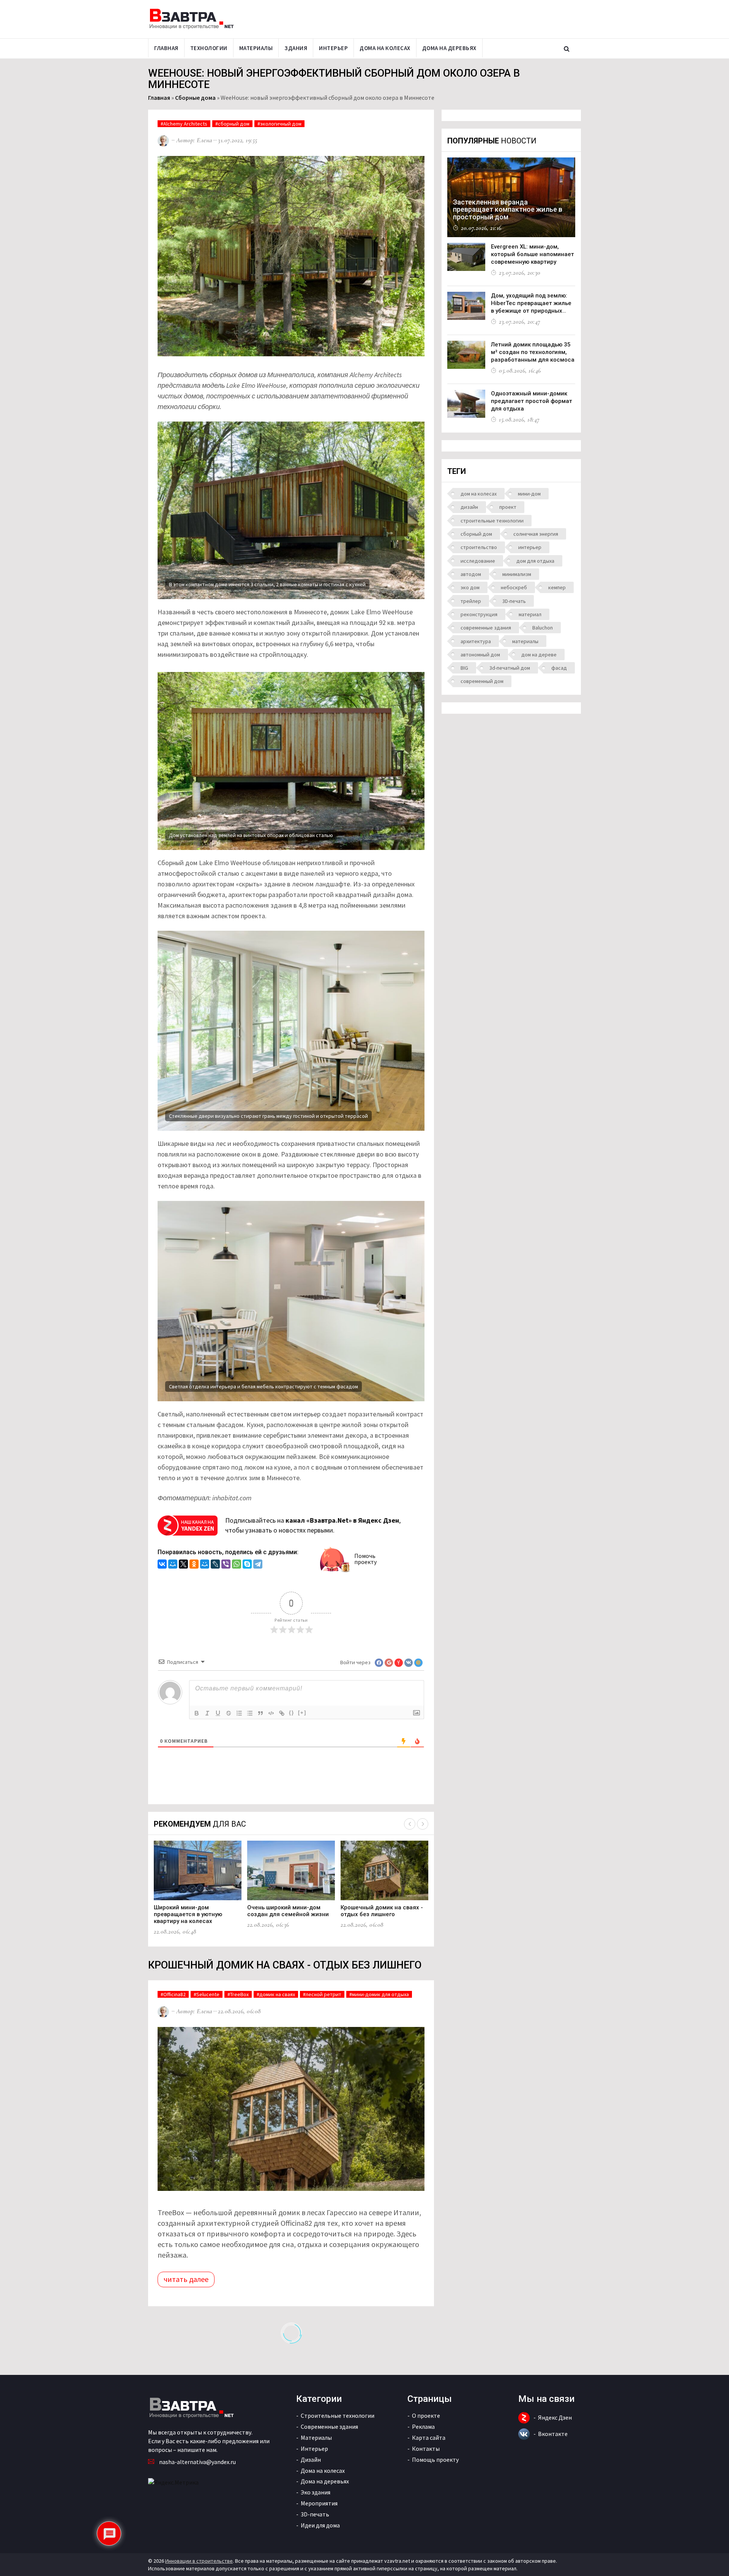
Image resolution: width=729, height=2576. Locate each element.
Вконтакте (553, 2434)
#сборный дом (232, 124)
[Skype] (247, 1565)
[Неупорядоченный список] (250, 1713)
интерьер (530, 547)
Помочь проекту (365, 1559)
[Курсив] (207, 1713)
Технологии (209, 48)
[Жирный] (197, 1713)
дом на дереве (539, 655)
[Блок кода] (271, 1713)
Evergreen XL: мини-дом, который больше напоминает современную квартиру (533, 254)
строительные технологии (492, 521)
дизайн (469, 507)
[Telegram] (258, 1565)
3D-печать (514, 601)
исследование (478, 561)
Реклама (423, 2427)
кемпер (557, 587)
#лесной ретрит (322, 1994)
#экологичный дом (279, 124)
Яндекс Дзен (555, 2417)
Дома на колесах (385, 48)
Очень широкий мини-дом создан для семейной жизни (288, 1911)
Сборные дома (195, 98)
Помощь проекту (435, 2460)
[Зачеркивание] (229, 1713)
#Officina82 (173, 1994)
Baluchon (543, 628)
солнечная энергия (536, 534)
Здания (296, 48)
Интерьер (333, 48)
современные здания (486, 628)
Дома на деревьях (449, 48)
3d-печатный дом (510, 668)
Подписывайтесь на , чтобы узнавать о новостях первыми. (313, 1525)
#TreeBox (238, 1994)
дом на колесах (479, 494)
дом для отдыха (535, 561)
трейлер (471, 601)
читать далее (186, 2279)
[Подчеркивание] (218, 1713)
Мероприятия (319, 2503)
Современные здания (329, 2427)
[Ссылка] (282, 1713)
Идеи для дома (320, 2525)
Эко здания (316, 2492)
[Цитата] (260, 1713)
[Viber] (226, 1565)
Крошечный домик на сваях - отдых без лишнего (382, 1911)
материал (530, 614)
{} (292, 1713)
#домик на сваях (276, 1994)
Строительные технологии (338, 2415)
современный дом (482, 681)
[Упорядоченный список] (239, 1713)
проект (508, 507)
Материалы (256, 48)
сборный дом (476, 534)
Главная (166, 48)
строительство (479, 547)
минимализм (517, 574)
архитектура (476, 641)
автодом (471, 574)
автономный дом (480, 655)
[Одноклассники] (194, 1565)
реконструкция (479, 614)
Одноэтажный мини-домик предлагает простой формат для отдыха (532, 401)
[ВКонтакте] (162, 1565)
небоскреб (514, 587)
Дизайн (311, 2460)
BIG (464, 668)
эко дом (470, 587)
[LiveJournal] (215, 1565)
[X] (183, 1565)
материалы (525, 641)
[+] (302, 1713)
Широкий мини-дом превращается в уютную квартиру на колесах (188, 1914)
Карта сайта (429, 2438)
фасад (559, 668)
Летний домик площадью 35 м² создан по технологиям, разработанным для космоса (533, 352)
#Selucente (207, 1994)
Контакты (426, 2449)
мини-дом (529, 494)
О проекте (426, 2415)
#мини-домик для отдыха (379, 1994)
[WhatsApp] (237, 1565)
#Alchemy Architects (184, 124)
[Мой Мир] (173, 1565)
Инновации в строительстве (199, 2561)
